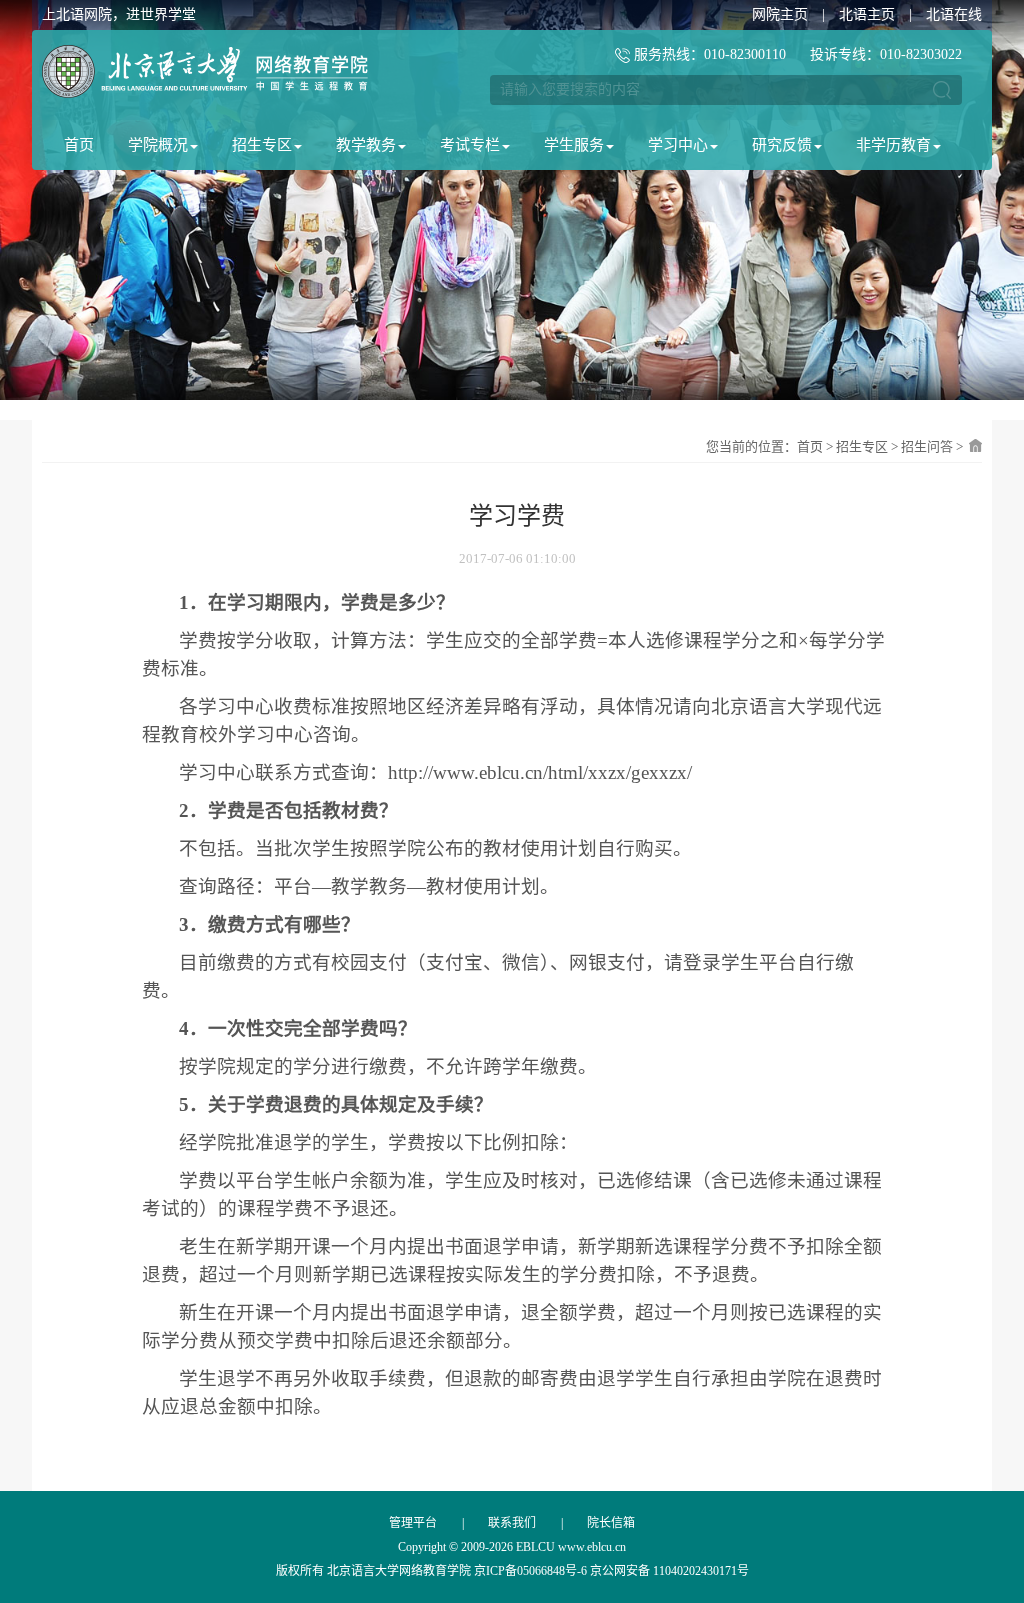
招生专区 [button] (262, 145)
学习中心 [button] (678, 145)
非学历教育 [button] (893, 145)
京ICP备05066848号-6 (530, 1571)
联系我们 (512, 1523)
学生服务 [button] (574, 145)
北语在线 (954, 14)
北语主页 (867, 14)
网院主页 (780, 14)
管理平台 (413, 1523)
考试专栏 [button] (470, 145)
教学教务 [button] (366, 145)
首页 (79, 145)
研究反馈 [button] (782, 145)
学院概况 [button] (158, 145)
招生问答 (927, 446)
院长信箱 (611, 1523)
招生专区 (862, 446)
